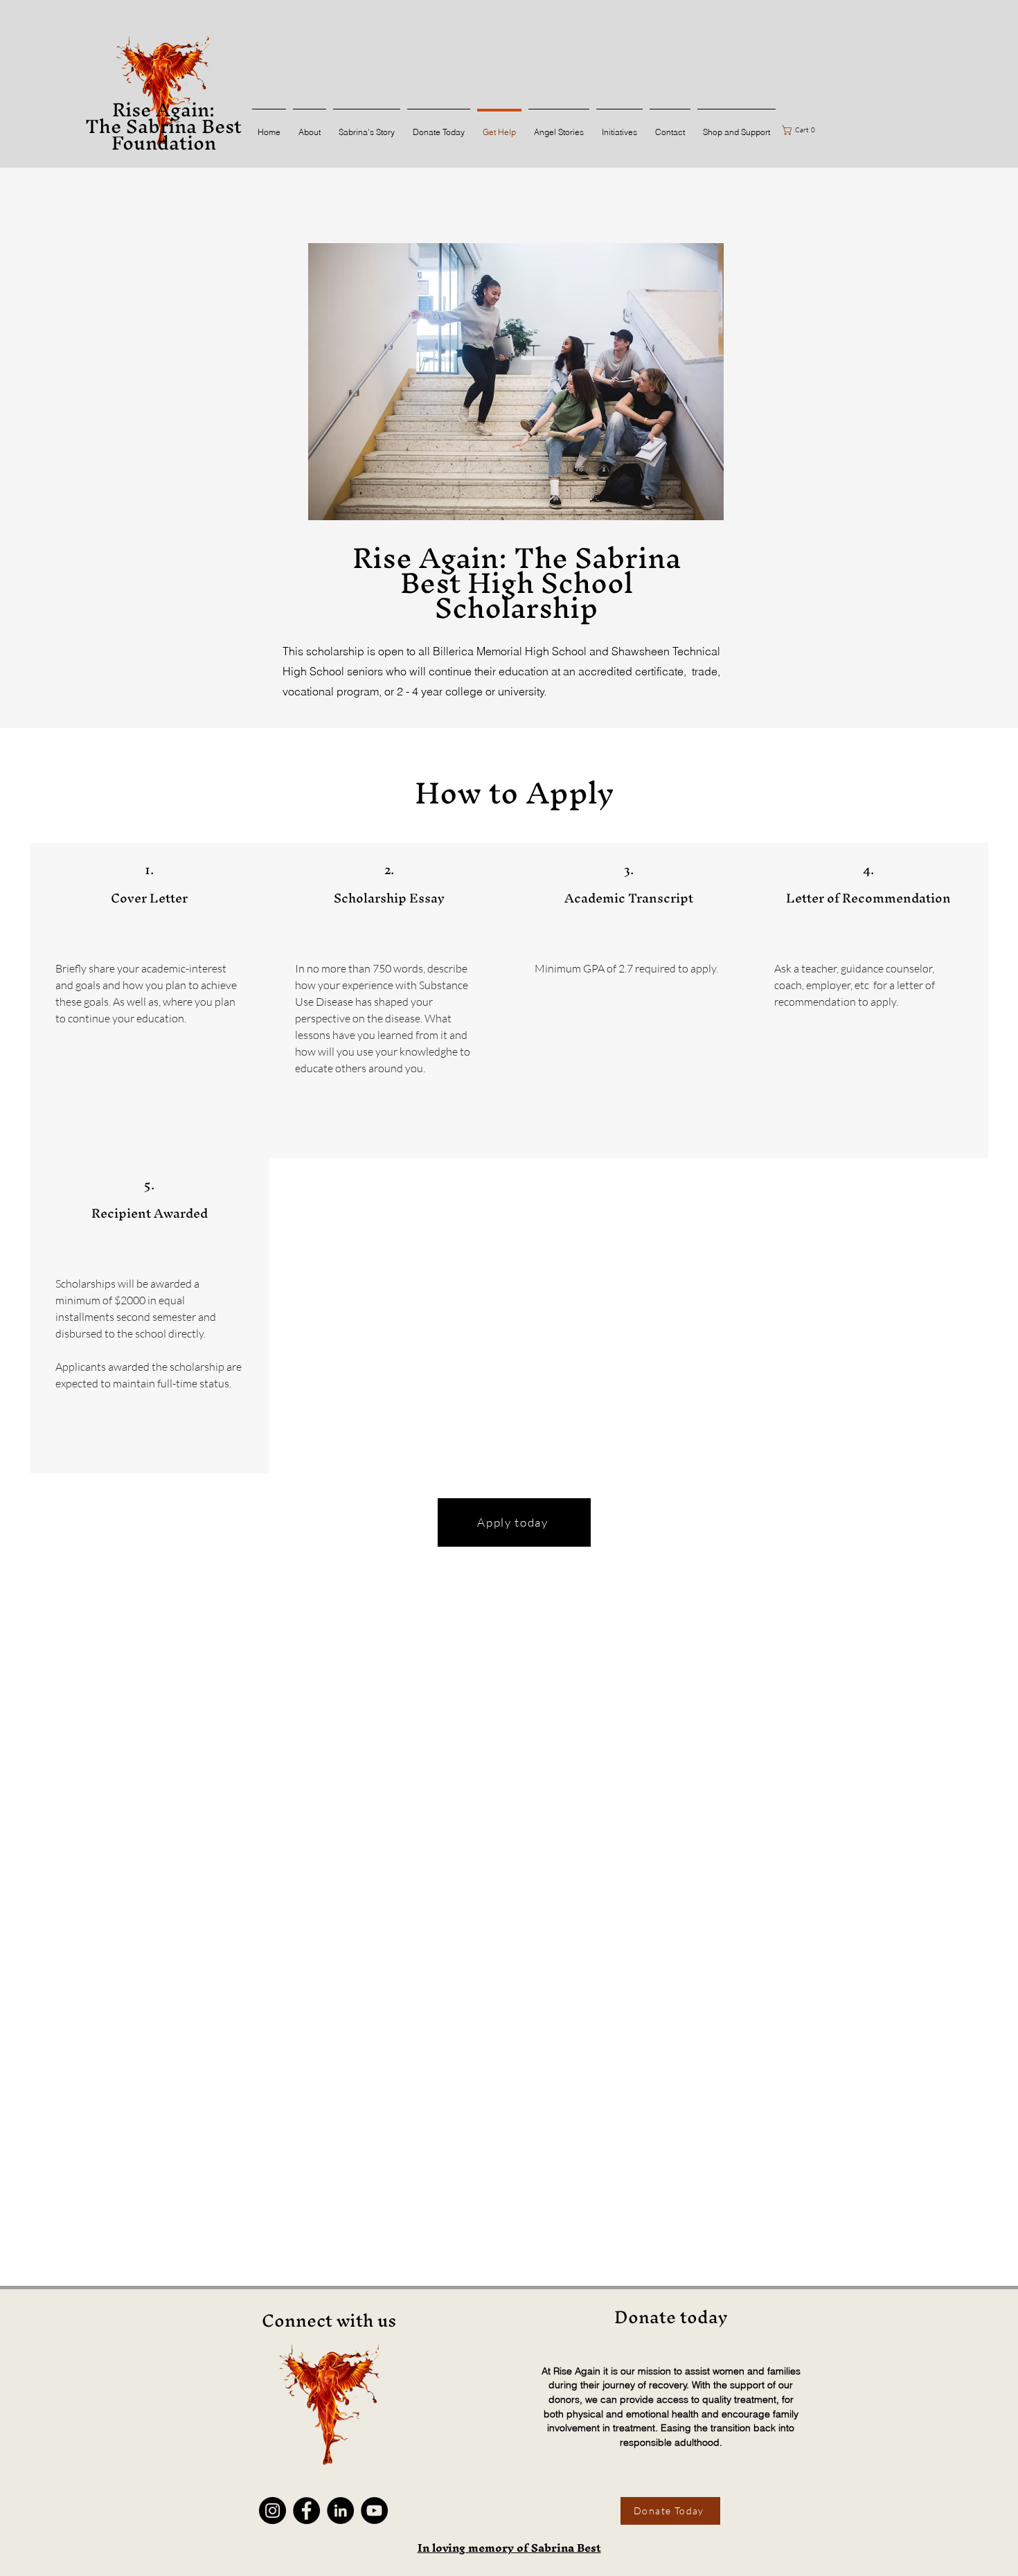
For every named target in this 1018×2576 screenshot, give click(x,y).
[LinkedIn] (340, 2511)
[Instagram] (273, 2511)
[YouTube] (374, 2511)
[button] (801, 130)
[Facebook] (306, 2511)
